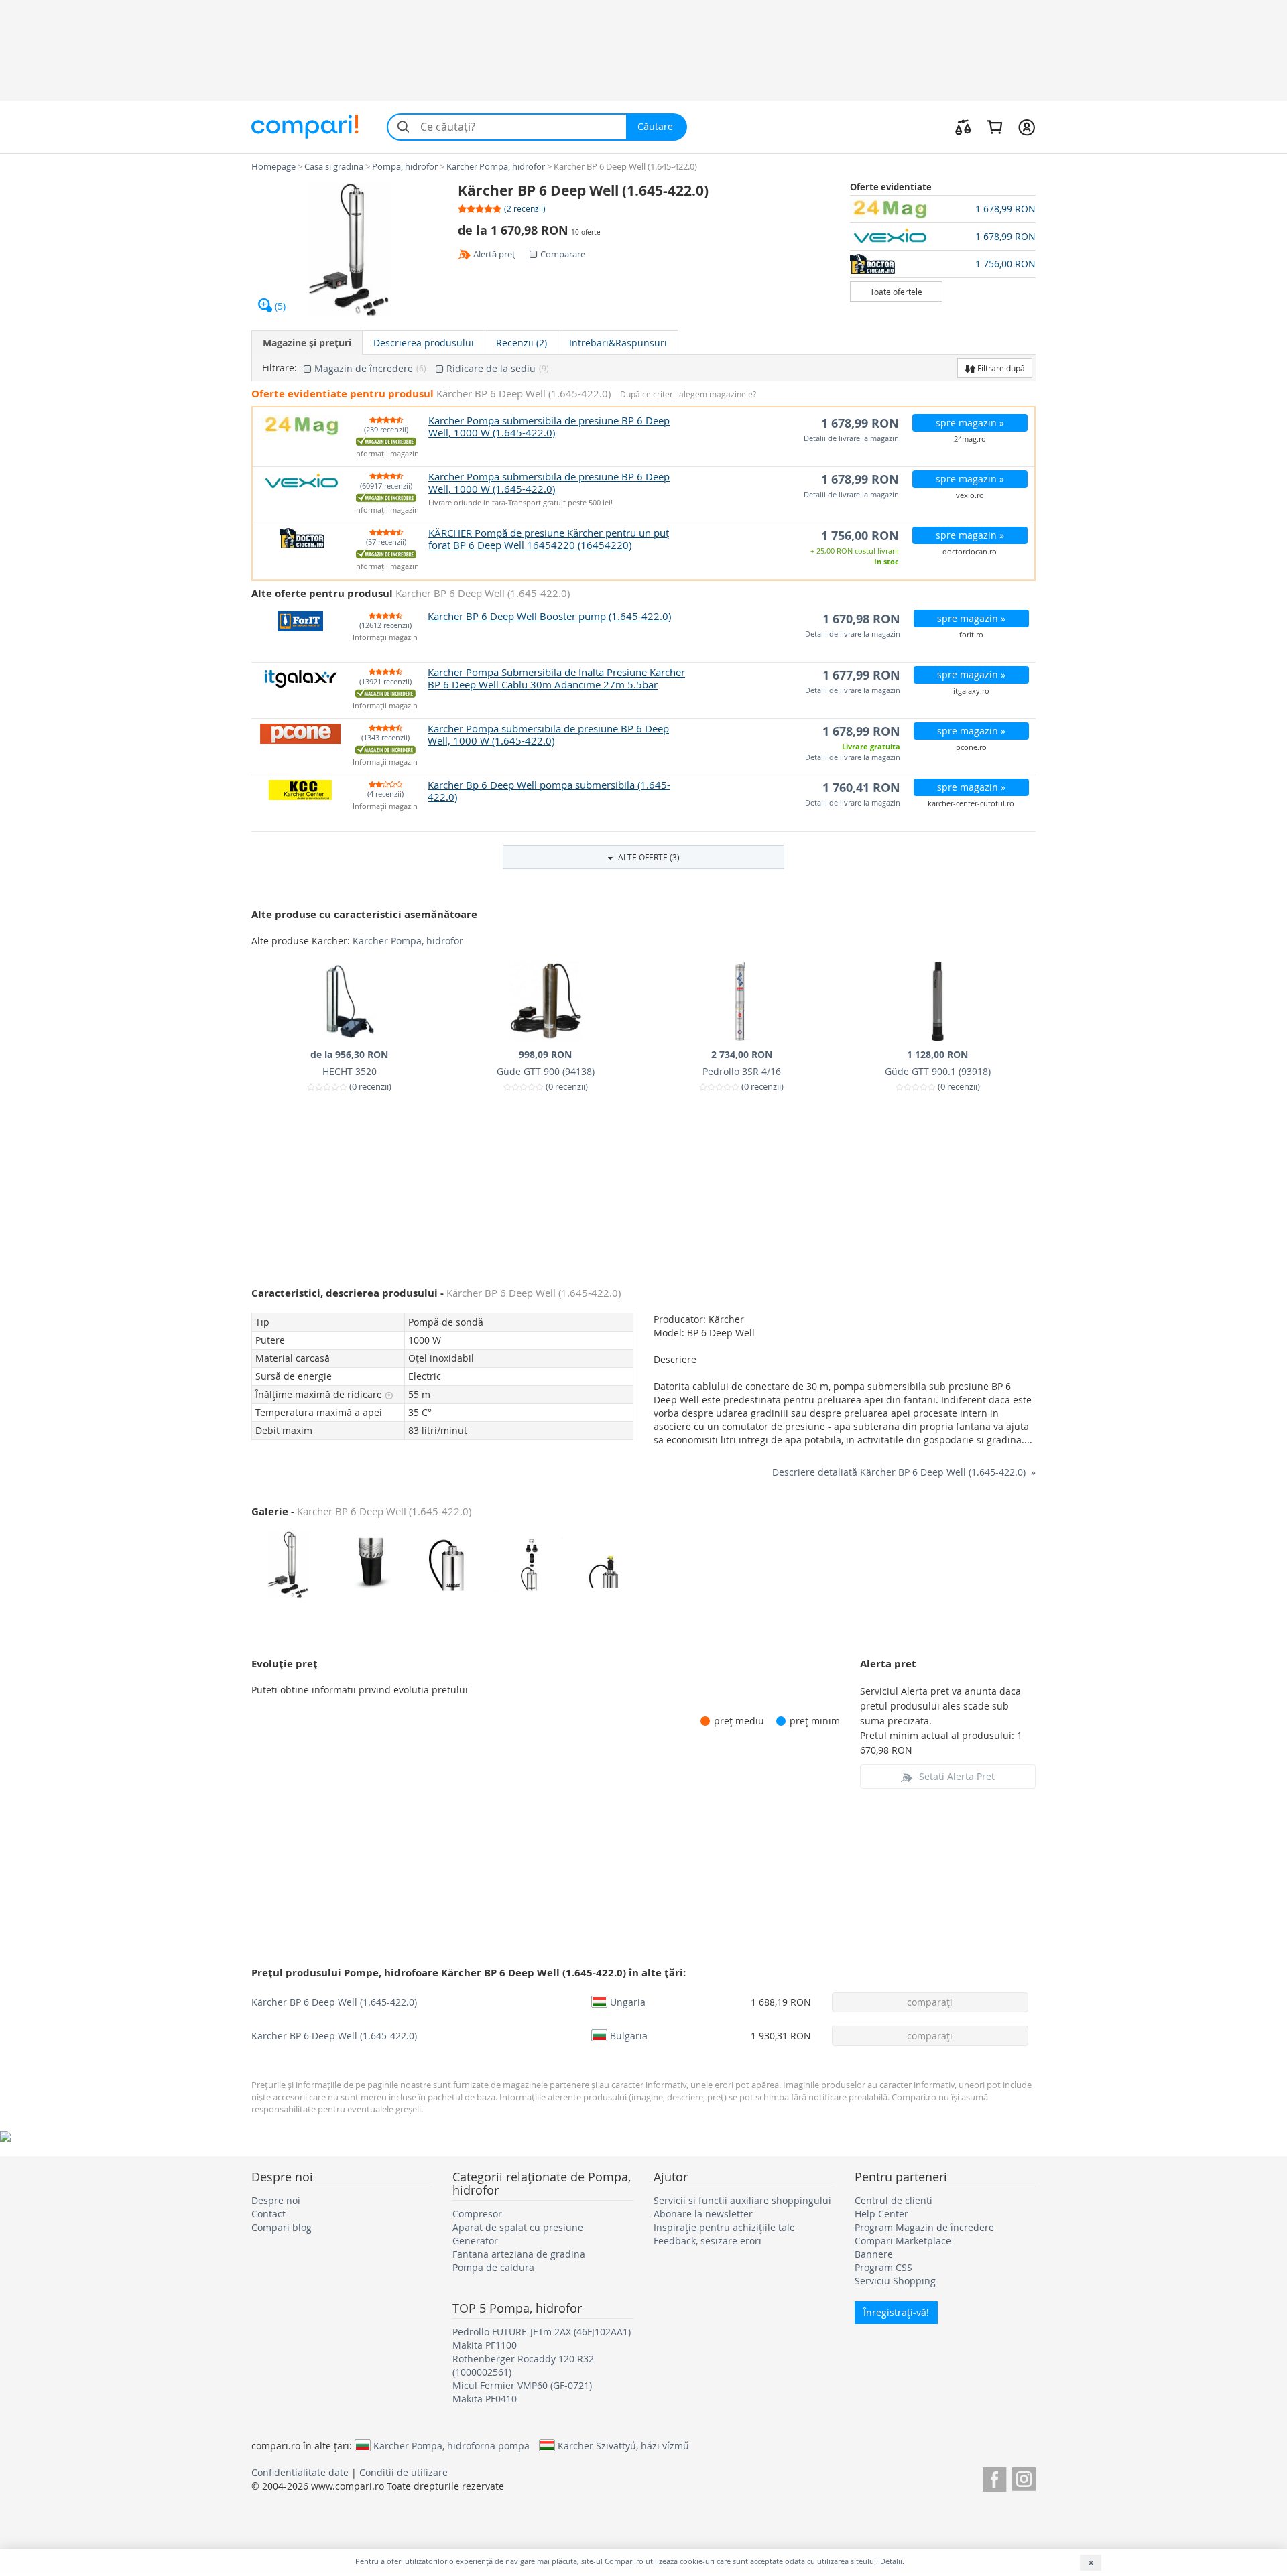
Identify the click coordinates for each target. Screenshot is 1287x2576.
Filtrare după (1000, 368)
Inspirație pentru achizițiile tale (724, 2227)
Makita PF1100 (485, 2345)
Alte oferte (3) (648, 857)
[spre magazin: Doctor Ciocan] (897, 264)
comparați (930, 2002)
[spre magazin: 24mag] (897, 209)
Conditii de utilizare (404, 2472)
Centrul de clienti (894, 2200)
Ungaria (628, 2002)
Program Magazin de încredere (924, 2227)
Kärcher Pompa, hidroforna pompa (451, 2445)
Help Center (881, 2214)
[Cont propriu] (1027, 127)
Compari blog (282, 2227)
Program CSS (883, 2267)
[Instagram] (1024, 2477)
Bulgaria (629, 2035)
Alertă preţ (494, 254)
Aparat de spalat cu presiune (518, 2227)
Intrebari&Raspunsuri (618, 343)
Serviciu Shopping (895, 2281)
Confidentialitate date (300, 2472)
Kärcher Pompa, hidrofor (408, 941)
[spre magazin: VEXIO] (897, 237)
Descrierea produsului (424, 343)
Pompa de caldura (493, 2267)
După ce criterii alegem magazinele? (688, 394)
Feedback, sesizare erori (708, 2241)
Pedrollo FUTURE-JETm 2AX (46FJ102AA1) (542, 2332)
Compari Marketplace (903, 2241)
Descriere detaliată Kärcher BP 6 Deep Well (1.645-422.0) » (904, 1472)
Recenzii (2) (522, 343)
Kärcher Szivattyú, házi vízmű (623, 2445)
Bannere (874, 2254)
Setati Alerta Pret (957, 1776)
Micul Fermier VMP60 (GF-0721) (522, 2385)
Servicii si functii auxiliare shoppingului (742, 2200)
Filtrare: (280, 368)
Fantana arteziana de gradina (519, 2254)
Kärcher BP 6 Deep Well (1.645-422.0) (334, 2002)
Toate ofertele (896, 292)
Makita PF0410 (485, 2399)
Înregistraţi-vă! (896, 2312)
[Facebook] (994, 2477)
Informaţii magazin (386, 454)
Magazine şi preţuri (307, 343)
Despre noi (276, 2200)
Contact (268, 2214)
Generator (475, 2241)
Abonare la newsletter (703, 2214)
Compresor (477, 2214)
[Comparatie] (963, 127)
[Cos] (994, 127)
